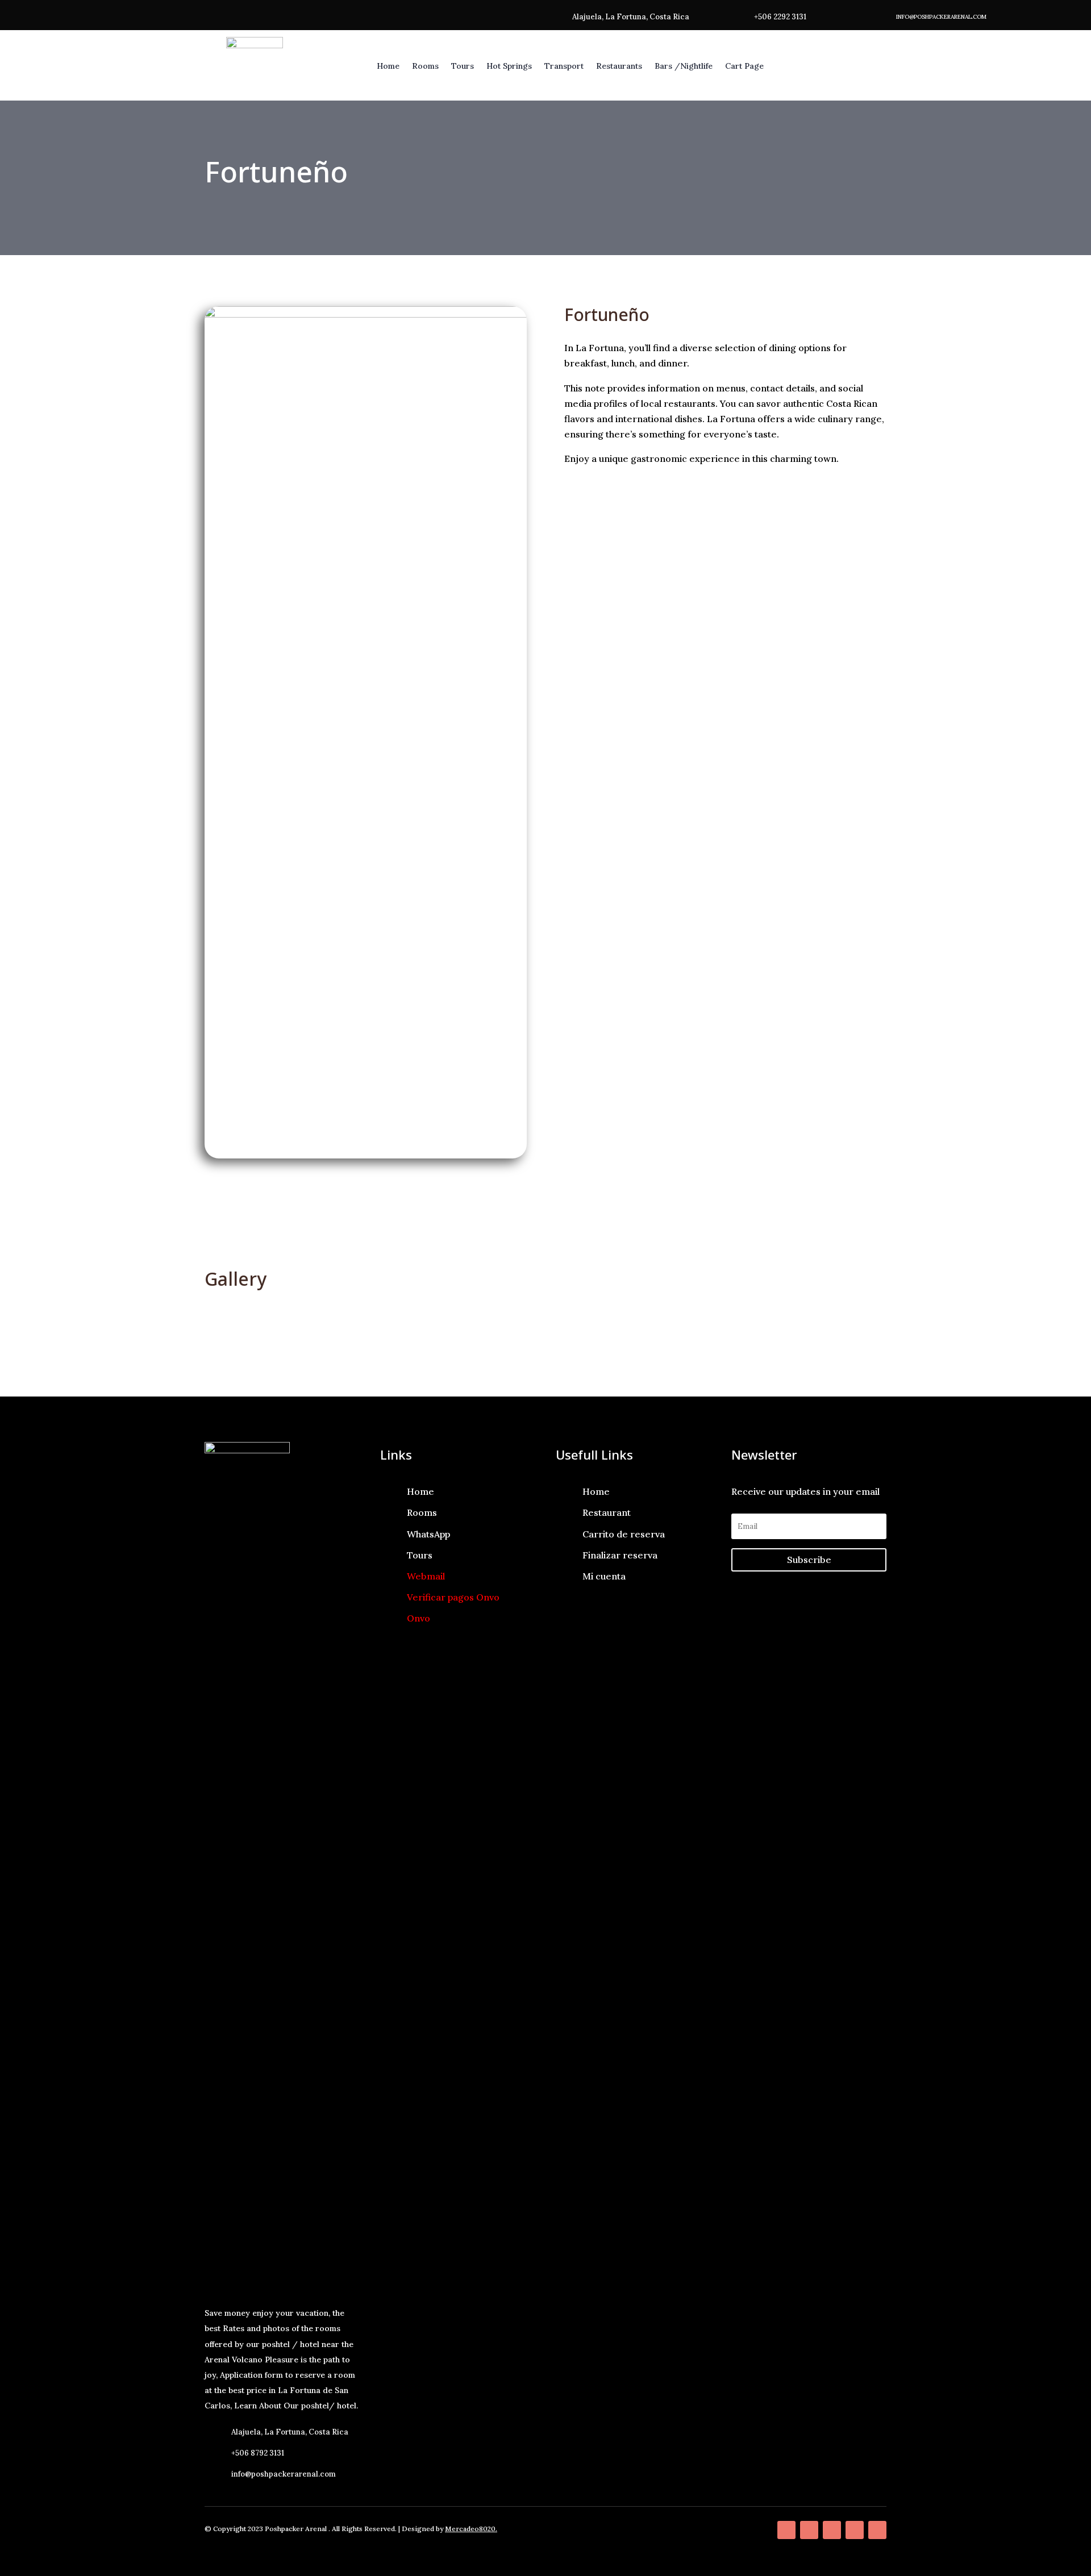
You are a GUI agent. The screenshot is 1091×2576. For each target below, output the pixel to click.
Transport (564, 66)
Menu (456, 1214)
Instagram (815, 1214)
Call (276, 1214)
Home (388, 66)
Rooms (425, 66)
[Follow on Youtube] (877, 2530)
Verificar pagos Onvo (453, 1597)
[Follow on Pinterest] (832, 2530)
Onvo (419, 1618)
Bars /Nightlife (684, 66)
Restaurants (619, 66)
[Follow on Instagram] (855, 2530)
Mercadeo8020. (471, 2529)
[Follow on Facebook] (786, 2530)
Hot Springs (509, 66)
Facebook (635, 1214)
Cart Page (744, 66)
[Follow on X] (809, 2530)
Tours (463, 66)
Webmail (426, 1576)
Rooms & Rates (836, 66)
